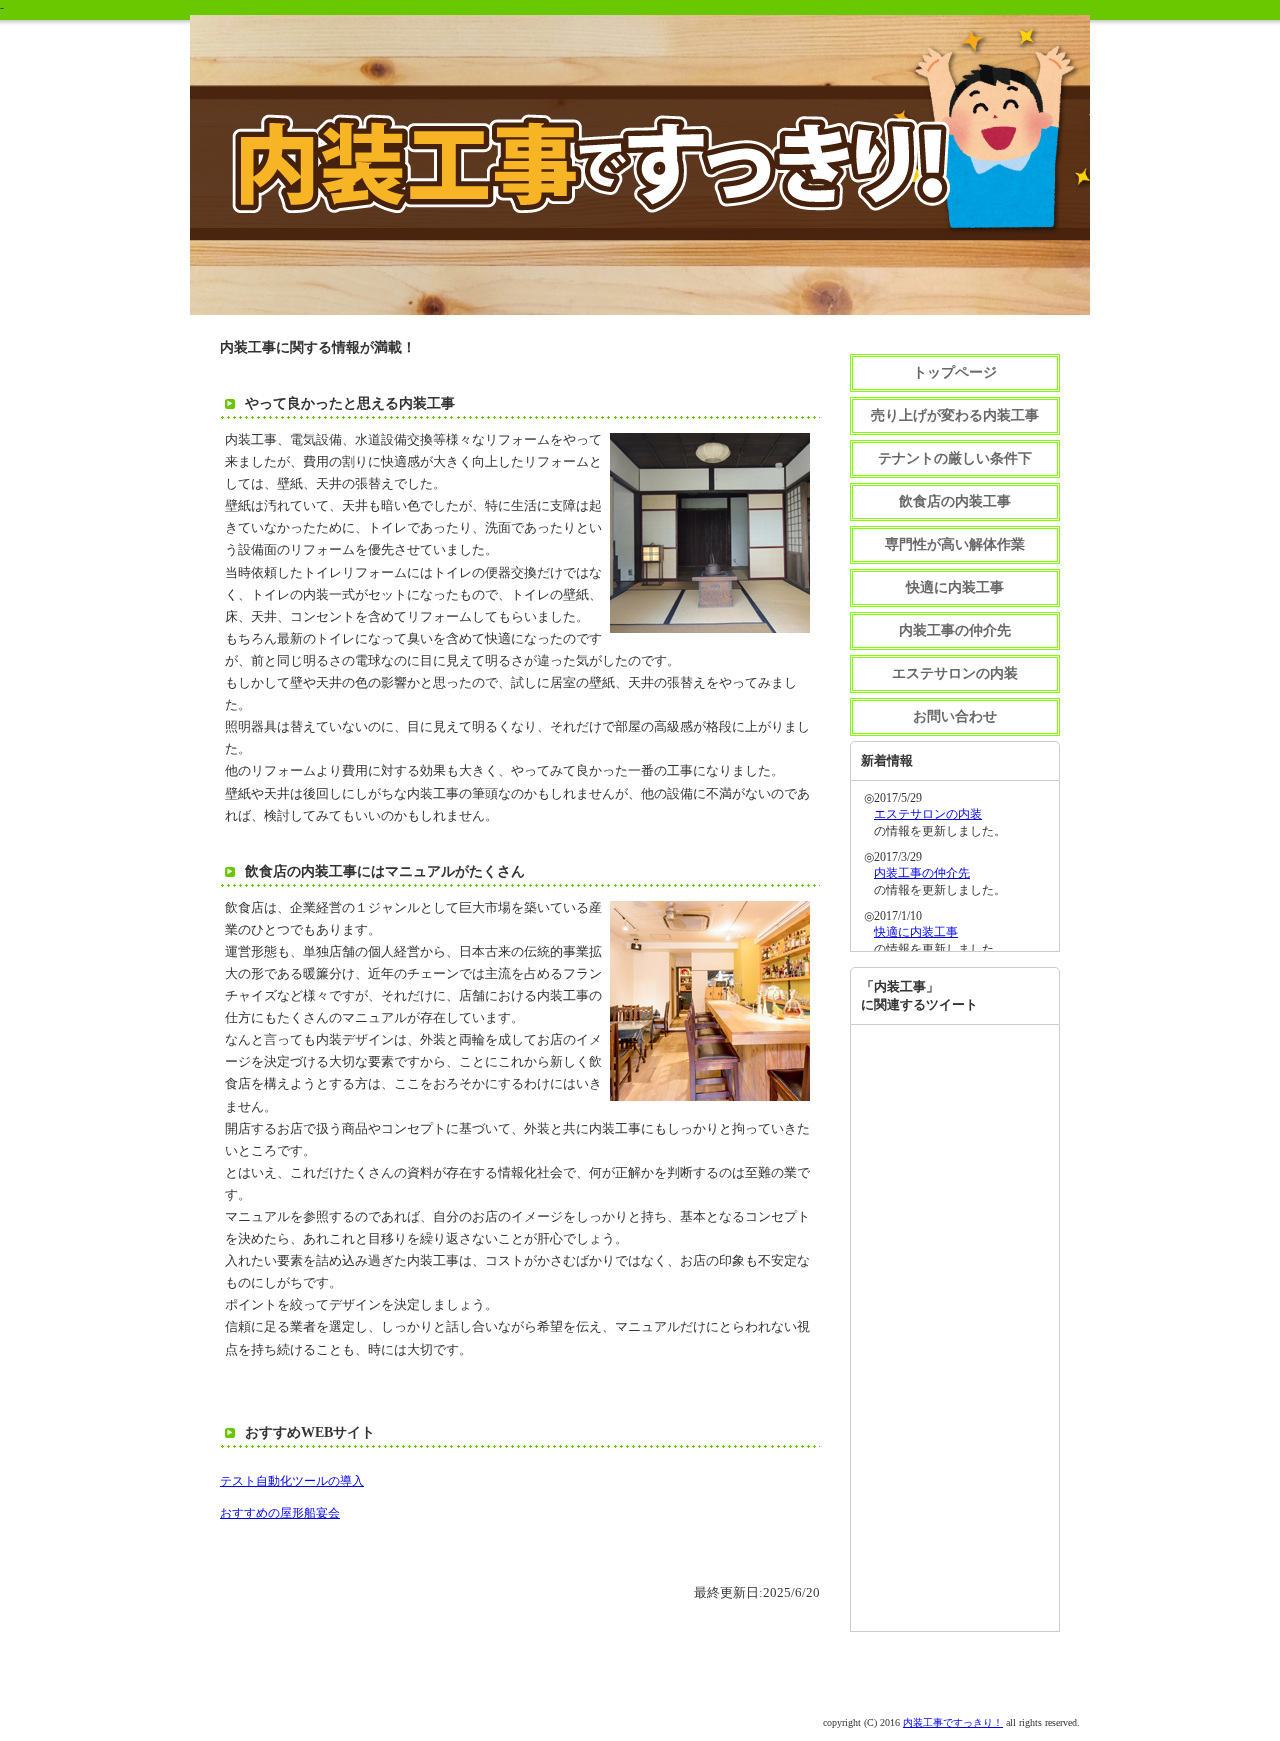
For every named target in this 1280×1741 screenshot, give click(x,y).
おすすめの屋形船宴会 (280, 1513)
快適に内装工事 (955, 587)
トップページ (955, 372)
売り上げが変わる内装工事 (955, 415)
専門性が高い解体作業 (955, 544)
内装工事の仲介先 (955, 630)
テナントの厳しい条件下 (955, 458)
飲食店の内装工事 (955, 501)
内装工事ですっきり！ (953, 1722)
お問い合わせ (955, 716)
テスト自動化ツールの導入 (292, 1481)
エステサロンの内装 (955, 673)
